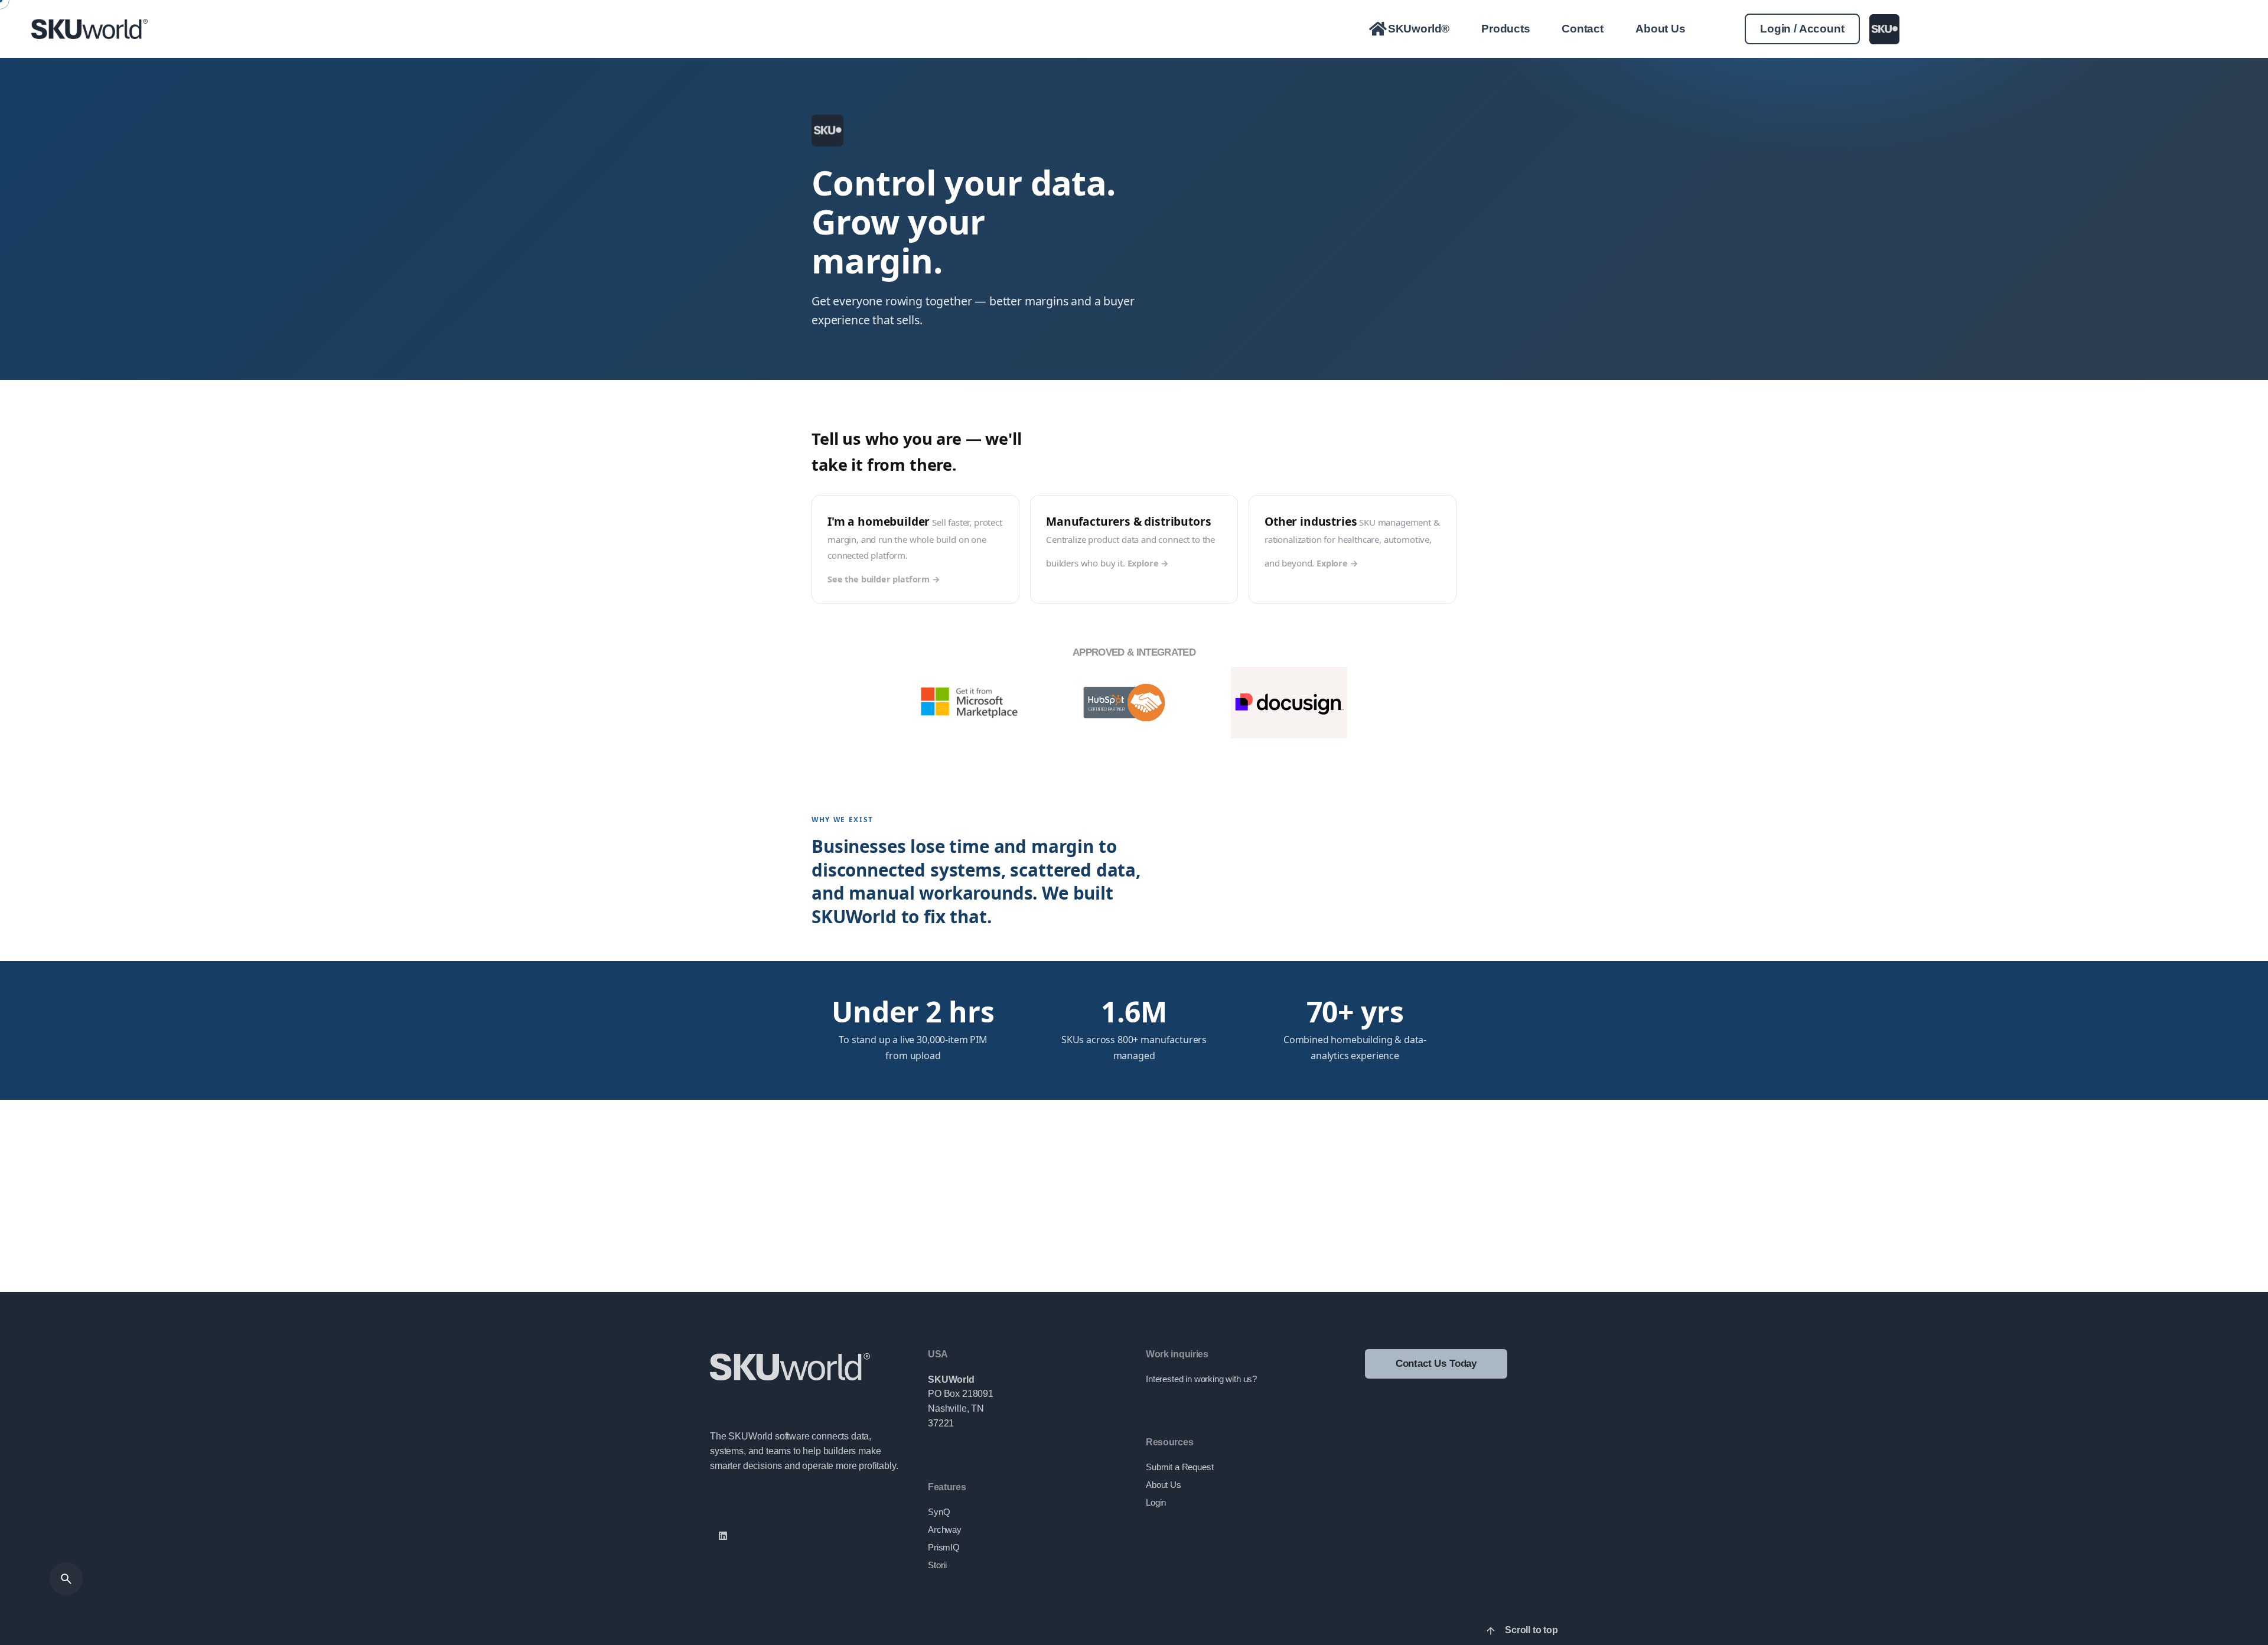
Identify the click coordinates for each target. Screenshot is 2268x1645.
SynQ (939, 1512)
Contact (1583, 29)
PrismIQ (944, 1548)
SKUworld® (1418, 29)
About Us (1661, 29)
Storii (937, 1565)
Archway (945, 1530)
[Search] (66, 1579)
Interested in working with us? (1201, 1379)
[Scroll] (1491, 1631)
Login (1156, 1503)
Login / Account (1802, 29)
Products (1506, 29)
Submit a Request (1179, 1467)
